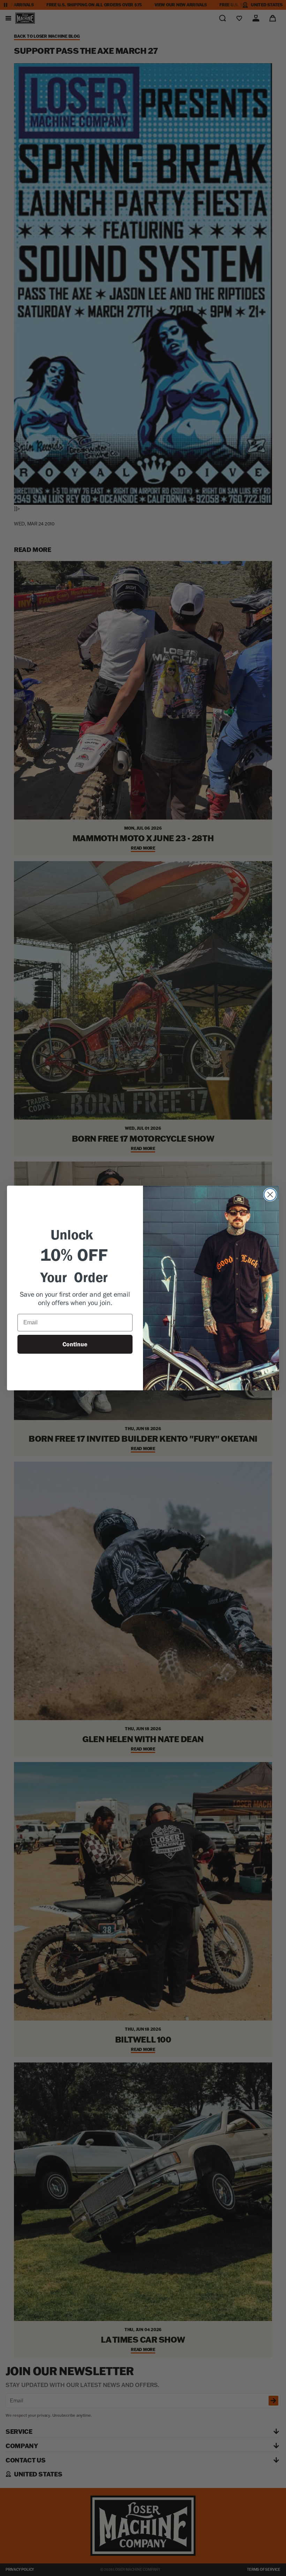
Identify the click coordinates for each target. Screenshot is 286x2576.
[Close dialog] (270, 1195)
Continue (75, 1344)
